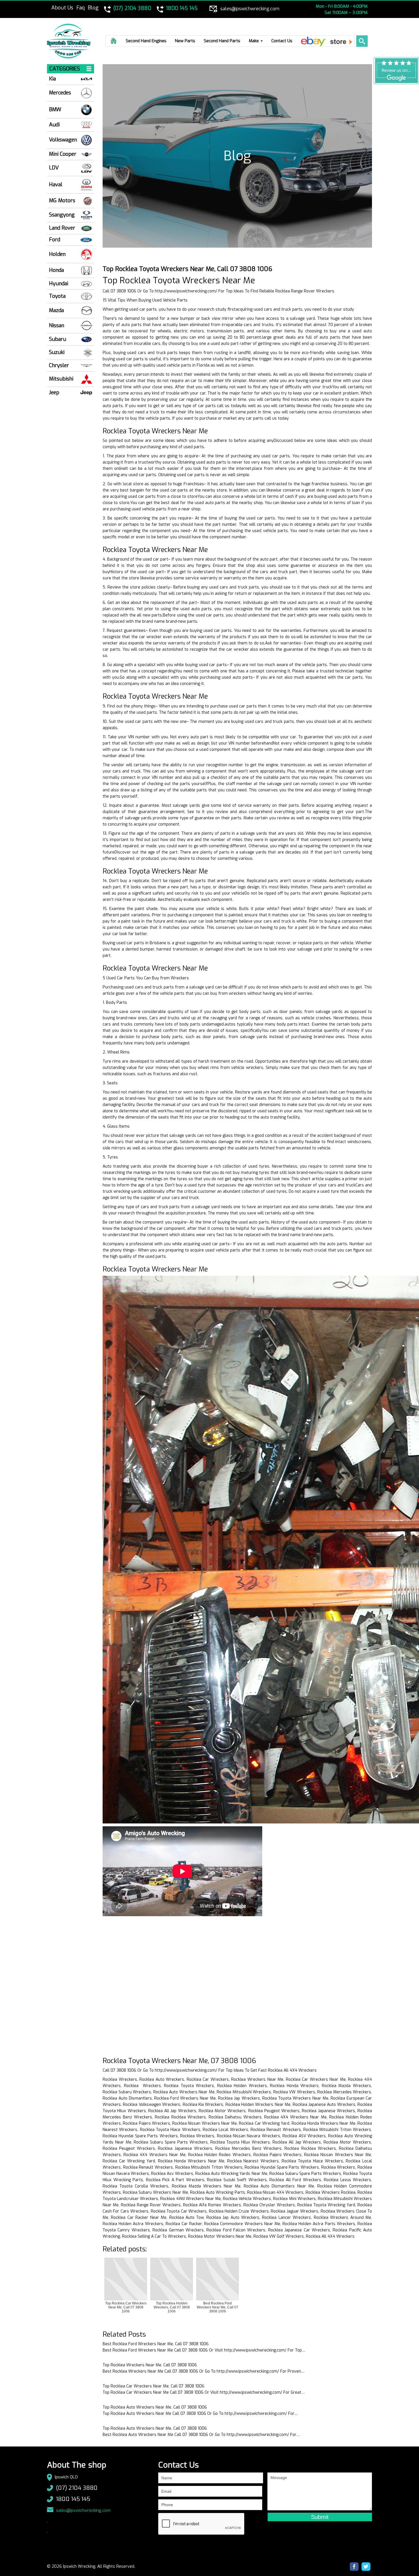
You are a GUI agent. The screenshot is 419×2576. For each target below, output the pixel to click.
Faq (81, 8)
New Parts (185, 41)
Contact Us (282, 41)
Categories (65, 69)
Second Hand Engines (146, 41)
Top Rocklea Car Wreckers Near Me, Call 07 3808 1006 (153, 2386)
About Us (62, 8)
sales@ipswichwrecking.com (83, 2510)
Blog (93, 8)
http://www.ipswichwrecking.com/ (186, 291)
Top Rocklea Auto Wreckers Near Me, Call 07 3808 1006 (155, 2407)
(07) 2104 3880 (77, 2488)
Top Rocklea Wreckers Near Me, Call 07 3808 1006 (150, 2365)
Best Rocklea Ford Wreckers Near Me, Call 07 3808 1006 (156, 2344)
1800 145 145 (73, 2499)
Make (254, 41)
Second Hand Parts (222, 41)
